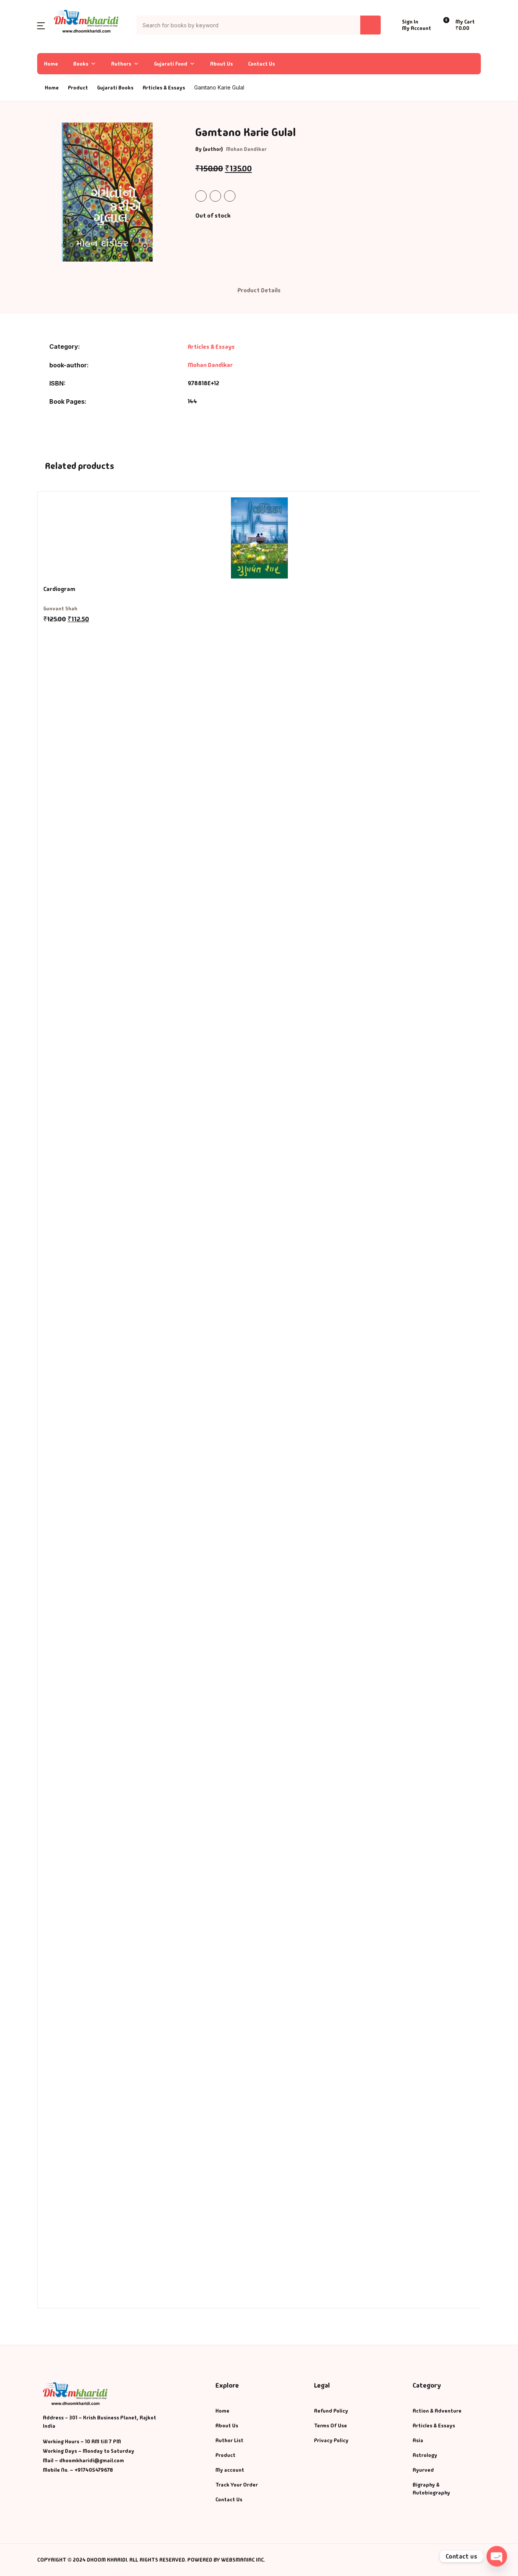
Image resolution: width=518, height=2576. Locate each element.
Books (20, 65)
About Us (221, 64)
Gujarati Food (171, 64)
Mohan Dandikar (246, 149)
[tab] (259, 291)
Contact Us (261, 64)
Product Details (259, 290)
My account (230, 2470)
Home (19, 46)
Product (225, 2455)
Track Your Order (237, 2485)
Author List (27, 85)
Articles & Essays (164, 88)
